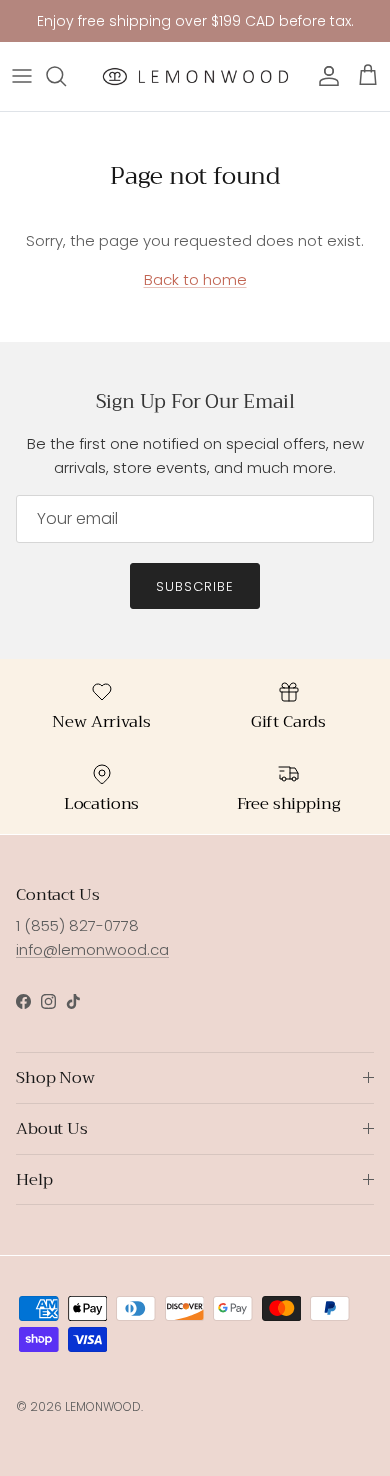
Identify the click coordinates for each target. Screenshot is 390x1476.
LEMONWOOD (103, 1406)
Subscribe (195, 586)
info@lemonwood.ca (92, 949)
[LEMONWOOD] (195, 76)
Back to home (195, 279)
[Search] (66, 76)
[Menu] (22, 76)
